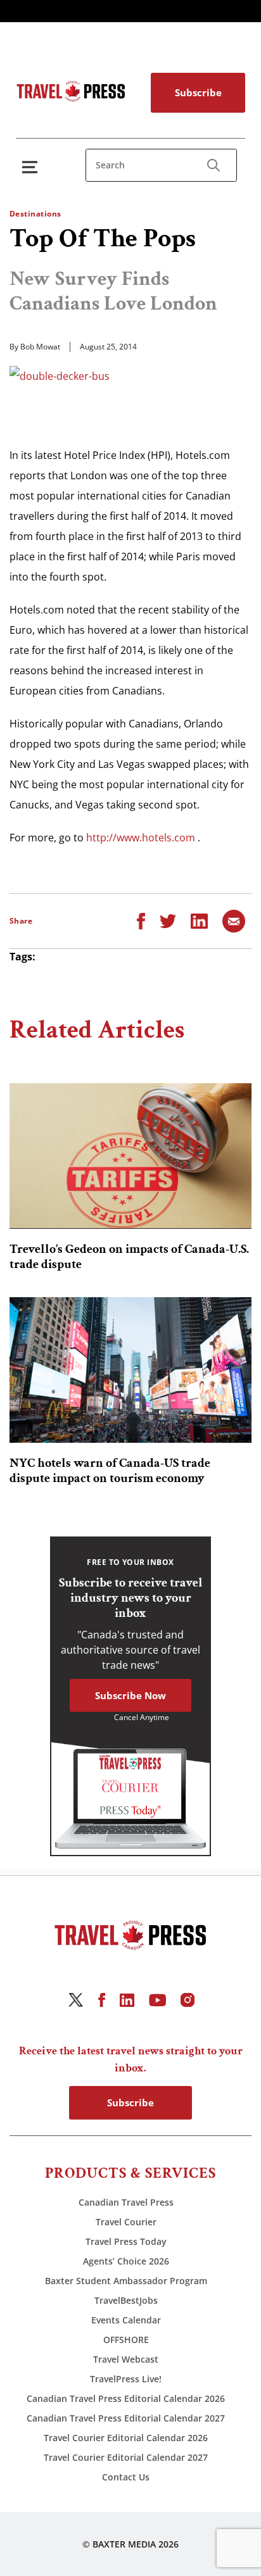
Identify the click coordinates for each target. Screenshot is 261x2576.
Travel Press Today (126, 2241)
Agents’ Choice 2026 (126, 2261)
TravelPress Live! (126, 2379)
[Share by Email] (234, 920)
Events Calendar (126, 2320)
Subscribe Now (130, 1695)
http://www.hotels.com (141, 838)
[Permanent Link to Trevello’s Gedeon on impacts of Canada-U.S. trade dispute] (130, 1156)
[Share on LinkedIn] (199, 920)
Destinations (35, 214)
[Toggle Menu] (32, 167)
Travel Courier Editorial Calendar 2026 (126, 2438)
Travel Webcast (126, 2359)
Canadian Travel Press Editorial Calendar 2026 (126, 2398)
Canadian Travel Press (126, 2202)
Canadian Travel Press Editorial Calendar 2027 (126, 2418)
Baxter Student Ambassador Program (126, 2281)
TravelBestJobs (126, 2300)
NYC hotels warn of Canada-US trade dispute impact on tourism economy (110, 1471)
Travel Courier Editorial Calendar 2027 (126, 2457)
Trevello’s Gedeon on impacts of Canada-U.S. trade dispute (129, 1257)
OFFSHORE (126, 2340)
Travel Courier (126, 2222)
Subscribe (198, 92)
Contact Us (126, 2477)
